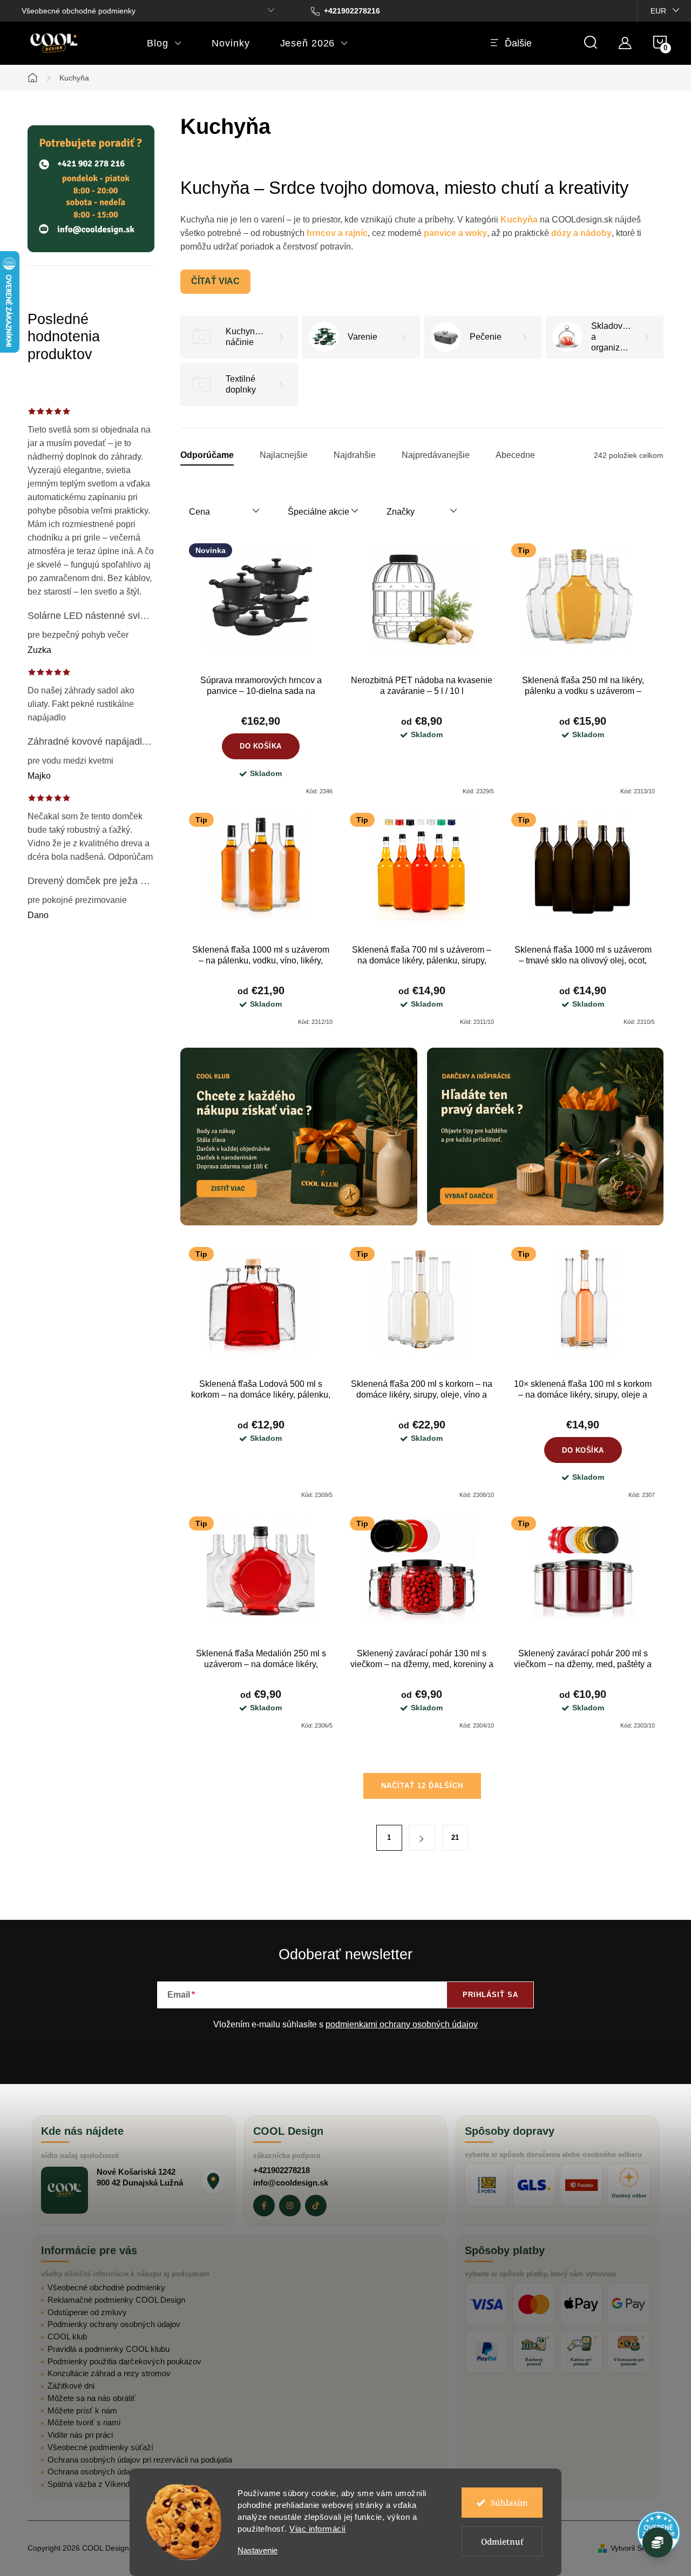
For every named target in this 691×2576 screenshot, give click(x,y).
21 (455, 1837)
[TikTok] (316, 2206)
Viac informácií (318, 2529)
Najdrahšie (355, 455)
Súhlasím (509, 2503)
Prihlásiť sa (490, 1995)
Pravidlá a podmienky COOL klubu (109, 2349)
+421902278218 (282, 2170)
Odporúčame (207, 455)
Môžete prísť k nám (82, 2410)
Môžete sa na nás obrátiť (92, 2398)
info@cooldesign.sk (291, 2183)
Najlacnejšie (284, 455)
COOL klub (67, 2336)
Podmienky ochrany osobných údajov (114, 2324)
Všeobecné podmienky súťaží (100, 2447)
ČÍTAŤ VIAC (215, 281)
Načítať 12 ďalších (422, 1786)
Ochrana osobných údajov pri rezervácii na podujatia (140, 2460)
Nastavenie (258, 2550)
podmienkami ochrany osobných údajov (402, 2024)
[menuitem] (164, 43)
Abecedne (515, 455)
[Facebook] (264, 2206)
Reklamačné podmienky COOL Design (116, 2300)
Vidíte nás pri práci (80, 2435)
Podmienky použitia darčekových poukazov (124, 2361)
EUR (658, 11)
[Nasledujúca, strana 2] (422, 1838)
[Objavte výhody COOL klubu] (299, 1137)
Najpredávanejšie (436, 455)
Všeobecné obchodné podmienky (79, 11)
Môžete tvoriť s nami (84, 2422)
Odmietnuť (502, 2541)
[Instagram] (290, 2206)
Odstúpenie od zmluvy (87, 2312)
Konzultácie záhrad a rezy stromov (109, 2373)
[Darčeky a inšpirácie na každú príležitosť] (546, 1137)
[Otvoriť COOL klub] (658, 2543)
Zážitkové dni (71, 2386)
